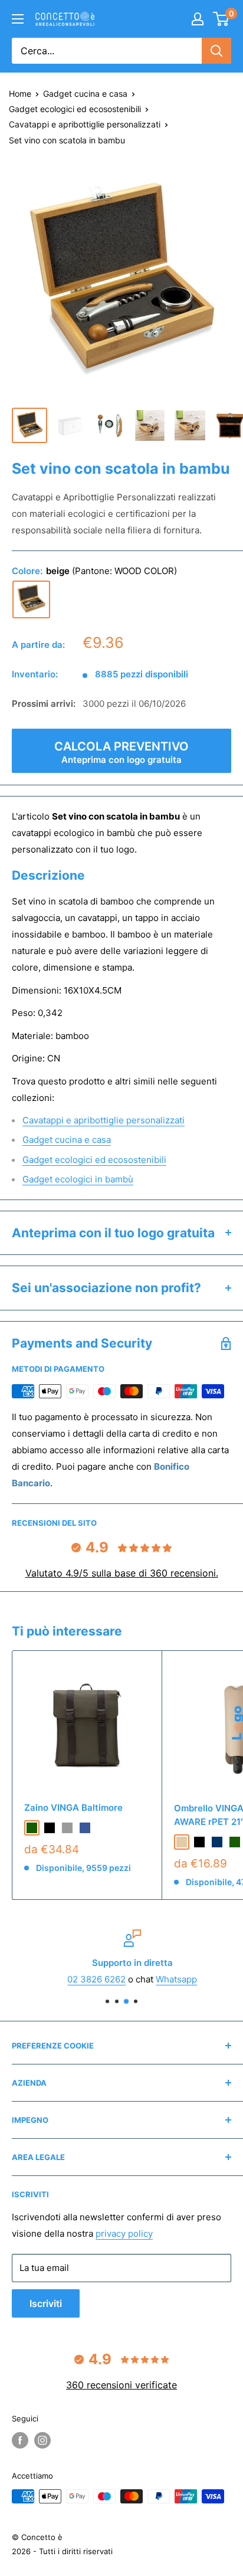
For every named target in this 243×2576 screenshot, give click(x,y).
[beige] (31, 599)
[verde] (32, 1828)
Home (20, 94)
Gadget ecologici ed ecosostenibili (75, 109)
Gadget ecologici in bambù (78, 1179)
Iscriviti (46, 2303)
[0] (221, 19)
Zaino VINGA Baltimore (73, 1808)
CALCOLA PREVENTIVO (121, 752)
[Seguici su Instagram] (42, 2440)
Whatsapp (166, 1979)
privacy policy (124, 2233)
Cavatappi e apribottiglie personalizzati (85, 124)
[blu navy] (217, 1842)
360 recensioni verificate (121, 2385)
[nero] (50, 1828)
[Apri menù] (18, 19)
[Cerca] (216, 51)
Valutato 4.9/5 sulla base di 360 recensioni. (122, 1573)
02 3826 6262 (86, 1979)
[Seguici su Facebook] (20, 2440)
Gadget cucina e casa (85, 94)
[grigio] (67, 1828)
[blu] (85, 1828)
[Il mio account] (198, 19)
